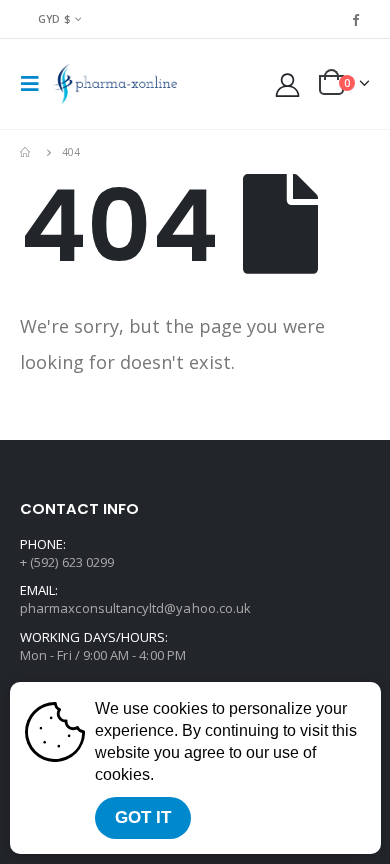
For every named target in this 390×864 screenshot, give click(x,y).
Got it (143, 817)
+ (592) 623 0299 (67, 562)
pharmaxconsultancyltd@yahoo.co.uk (135, 608)
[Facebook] (356, 19)
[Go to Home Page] (27, 152)
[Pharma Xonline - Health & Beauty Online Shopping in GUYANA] (114, 84)
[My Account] (288, 84)
